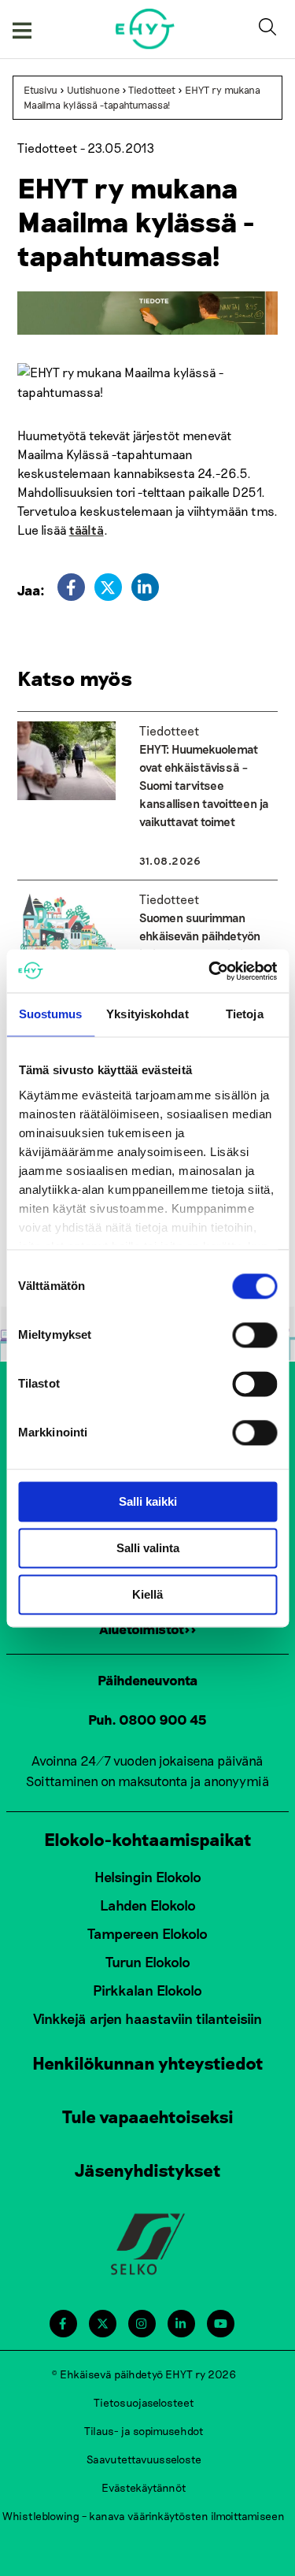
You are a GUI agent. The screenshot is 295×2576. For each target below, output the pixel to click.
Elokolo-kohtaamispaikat (148, 1839)
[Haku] (271, 29)
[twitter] (108, 587)
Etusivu (41, 90)
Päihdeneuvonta (148, 1680)
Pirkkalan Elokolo (147, 1990)
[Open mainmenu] (22, 29)
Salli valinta (148, 1548)
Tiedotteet (152, 90)
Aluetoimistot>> (148, 1629)
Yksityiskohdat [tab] (147, 1014)
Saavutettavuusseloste (144, 2459)
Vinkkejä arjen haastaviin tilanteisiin (147, 2018)
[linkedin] (145, 587)
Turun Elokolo (148, 1962)
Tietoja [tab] (245, 1014)
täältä (87, 530)
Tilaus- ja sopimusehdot (144, 2431)
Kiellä (147, 1594)
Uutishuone (93, 90)
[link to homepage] (145, 29)
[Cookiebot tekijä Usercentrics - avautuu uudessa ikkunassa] (210, 971)
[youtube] (221, 2324)
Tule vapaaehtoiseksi (148, 2116)
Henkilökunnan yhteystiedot (148, 2063)
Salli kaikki (148, 1501)
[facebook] (71, 587)
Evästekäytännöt (144, 2487)
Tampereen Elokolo (147, 1933)
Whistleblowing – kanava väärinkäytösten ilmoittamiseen (144, 2516)
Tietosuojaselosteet (144, 2402)
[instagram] (141, 2324)
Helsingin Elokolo (148, 1877)
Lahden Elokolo (148, 1905)
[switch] (254, 1335)
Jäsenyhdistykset (148, 2170)
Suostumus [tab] (51, 1014)
